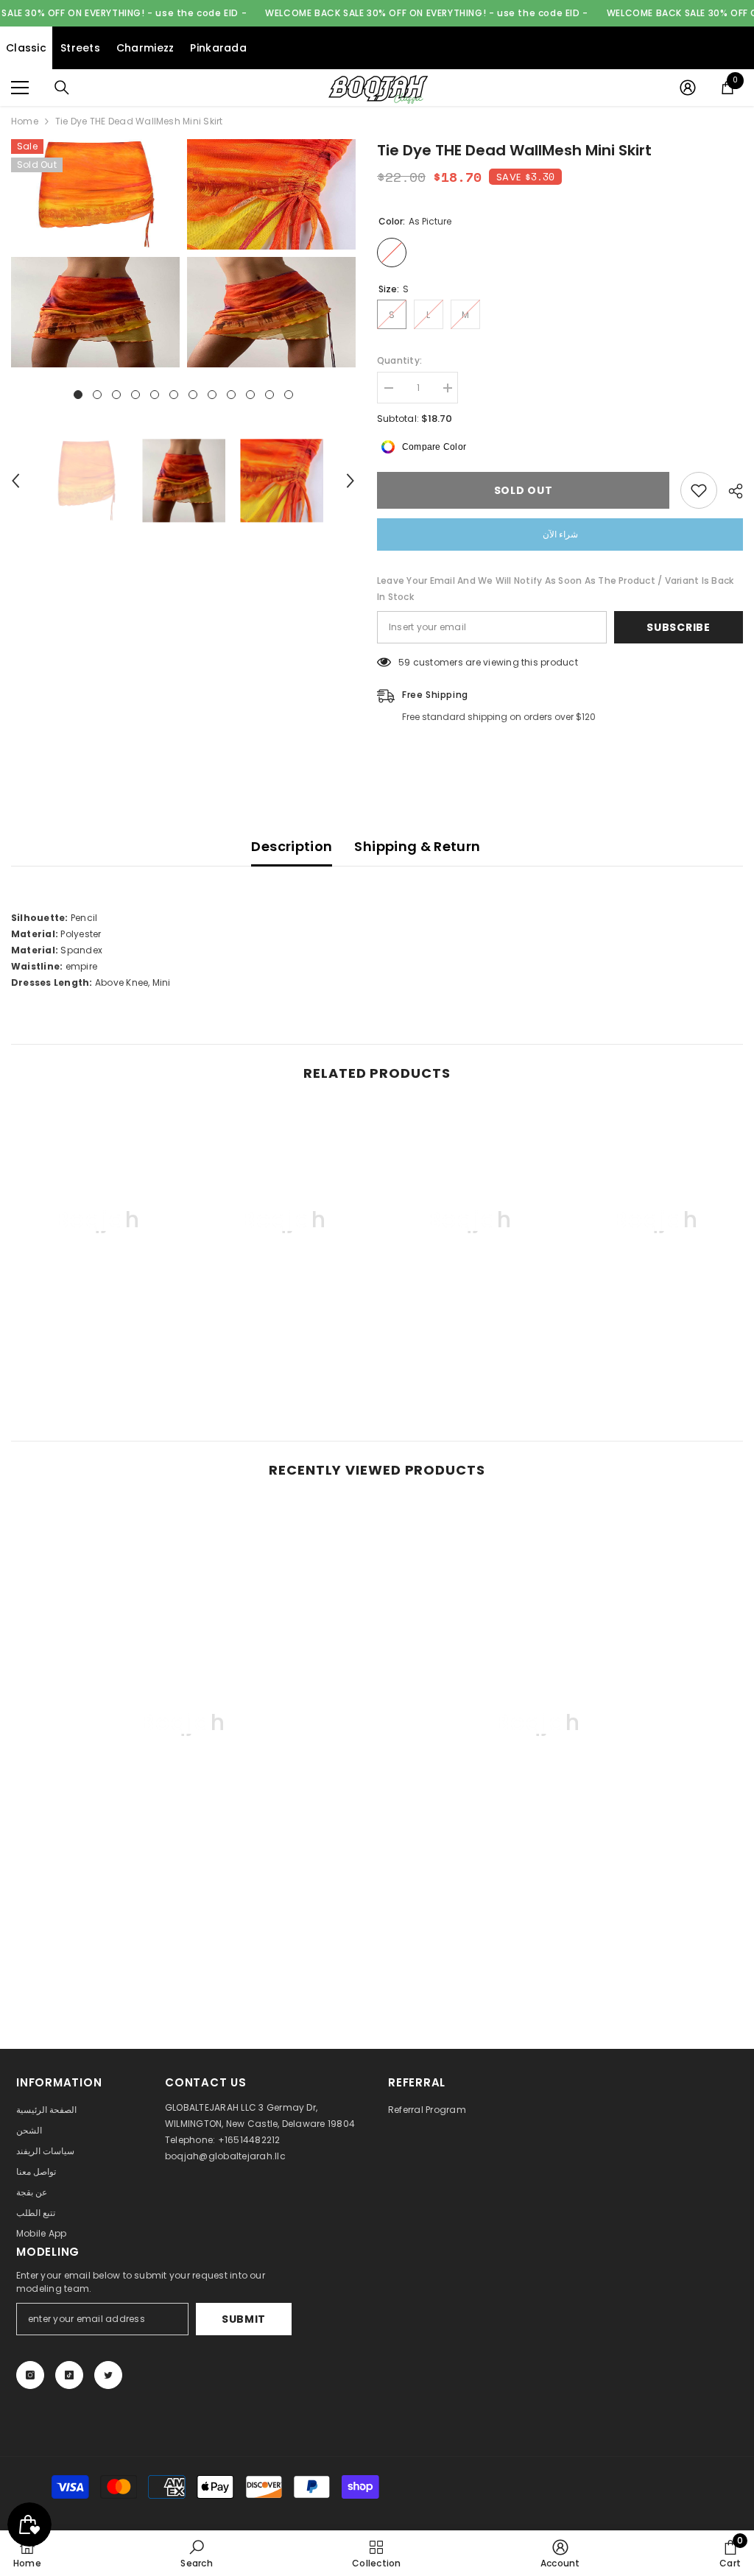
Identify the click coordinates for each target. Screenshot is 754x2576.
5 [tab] (155, 395)
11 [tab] (269, 395)
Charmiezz (145, 48)
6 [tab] (174, 395)
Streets (80, 48)
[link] (98, 1352)
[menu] (20, 88)
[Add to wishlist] (699, 490)
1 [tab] (78, 395)
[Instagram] (30, 2375)
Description (292, 846)
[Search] (62, 88)
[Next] (350, 481)
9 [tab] (231, 395)
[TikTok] (69, 2375)
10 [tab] (250, 395)
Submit (244, 2319)
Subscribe (678, 627)
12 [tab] (289, 395)
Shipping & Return (417, 846)
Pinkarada (218, 48)
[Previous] (15, 481)
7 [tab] (193, 395)
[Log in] (688, 88)
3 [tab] (116, 395)
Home (25, 121)
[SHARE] (730, 491)
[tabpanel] (95, 253)
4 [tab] (135, 395)
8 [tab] (212, 395)
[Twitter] (108, 2375)
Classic (26, 48)
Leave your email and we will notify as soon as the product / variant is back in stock (555, 589)
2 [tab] (97, 395)
